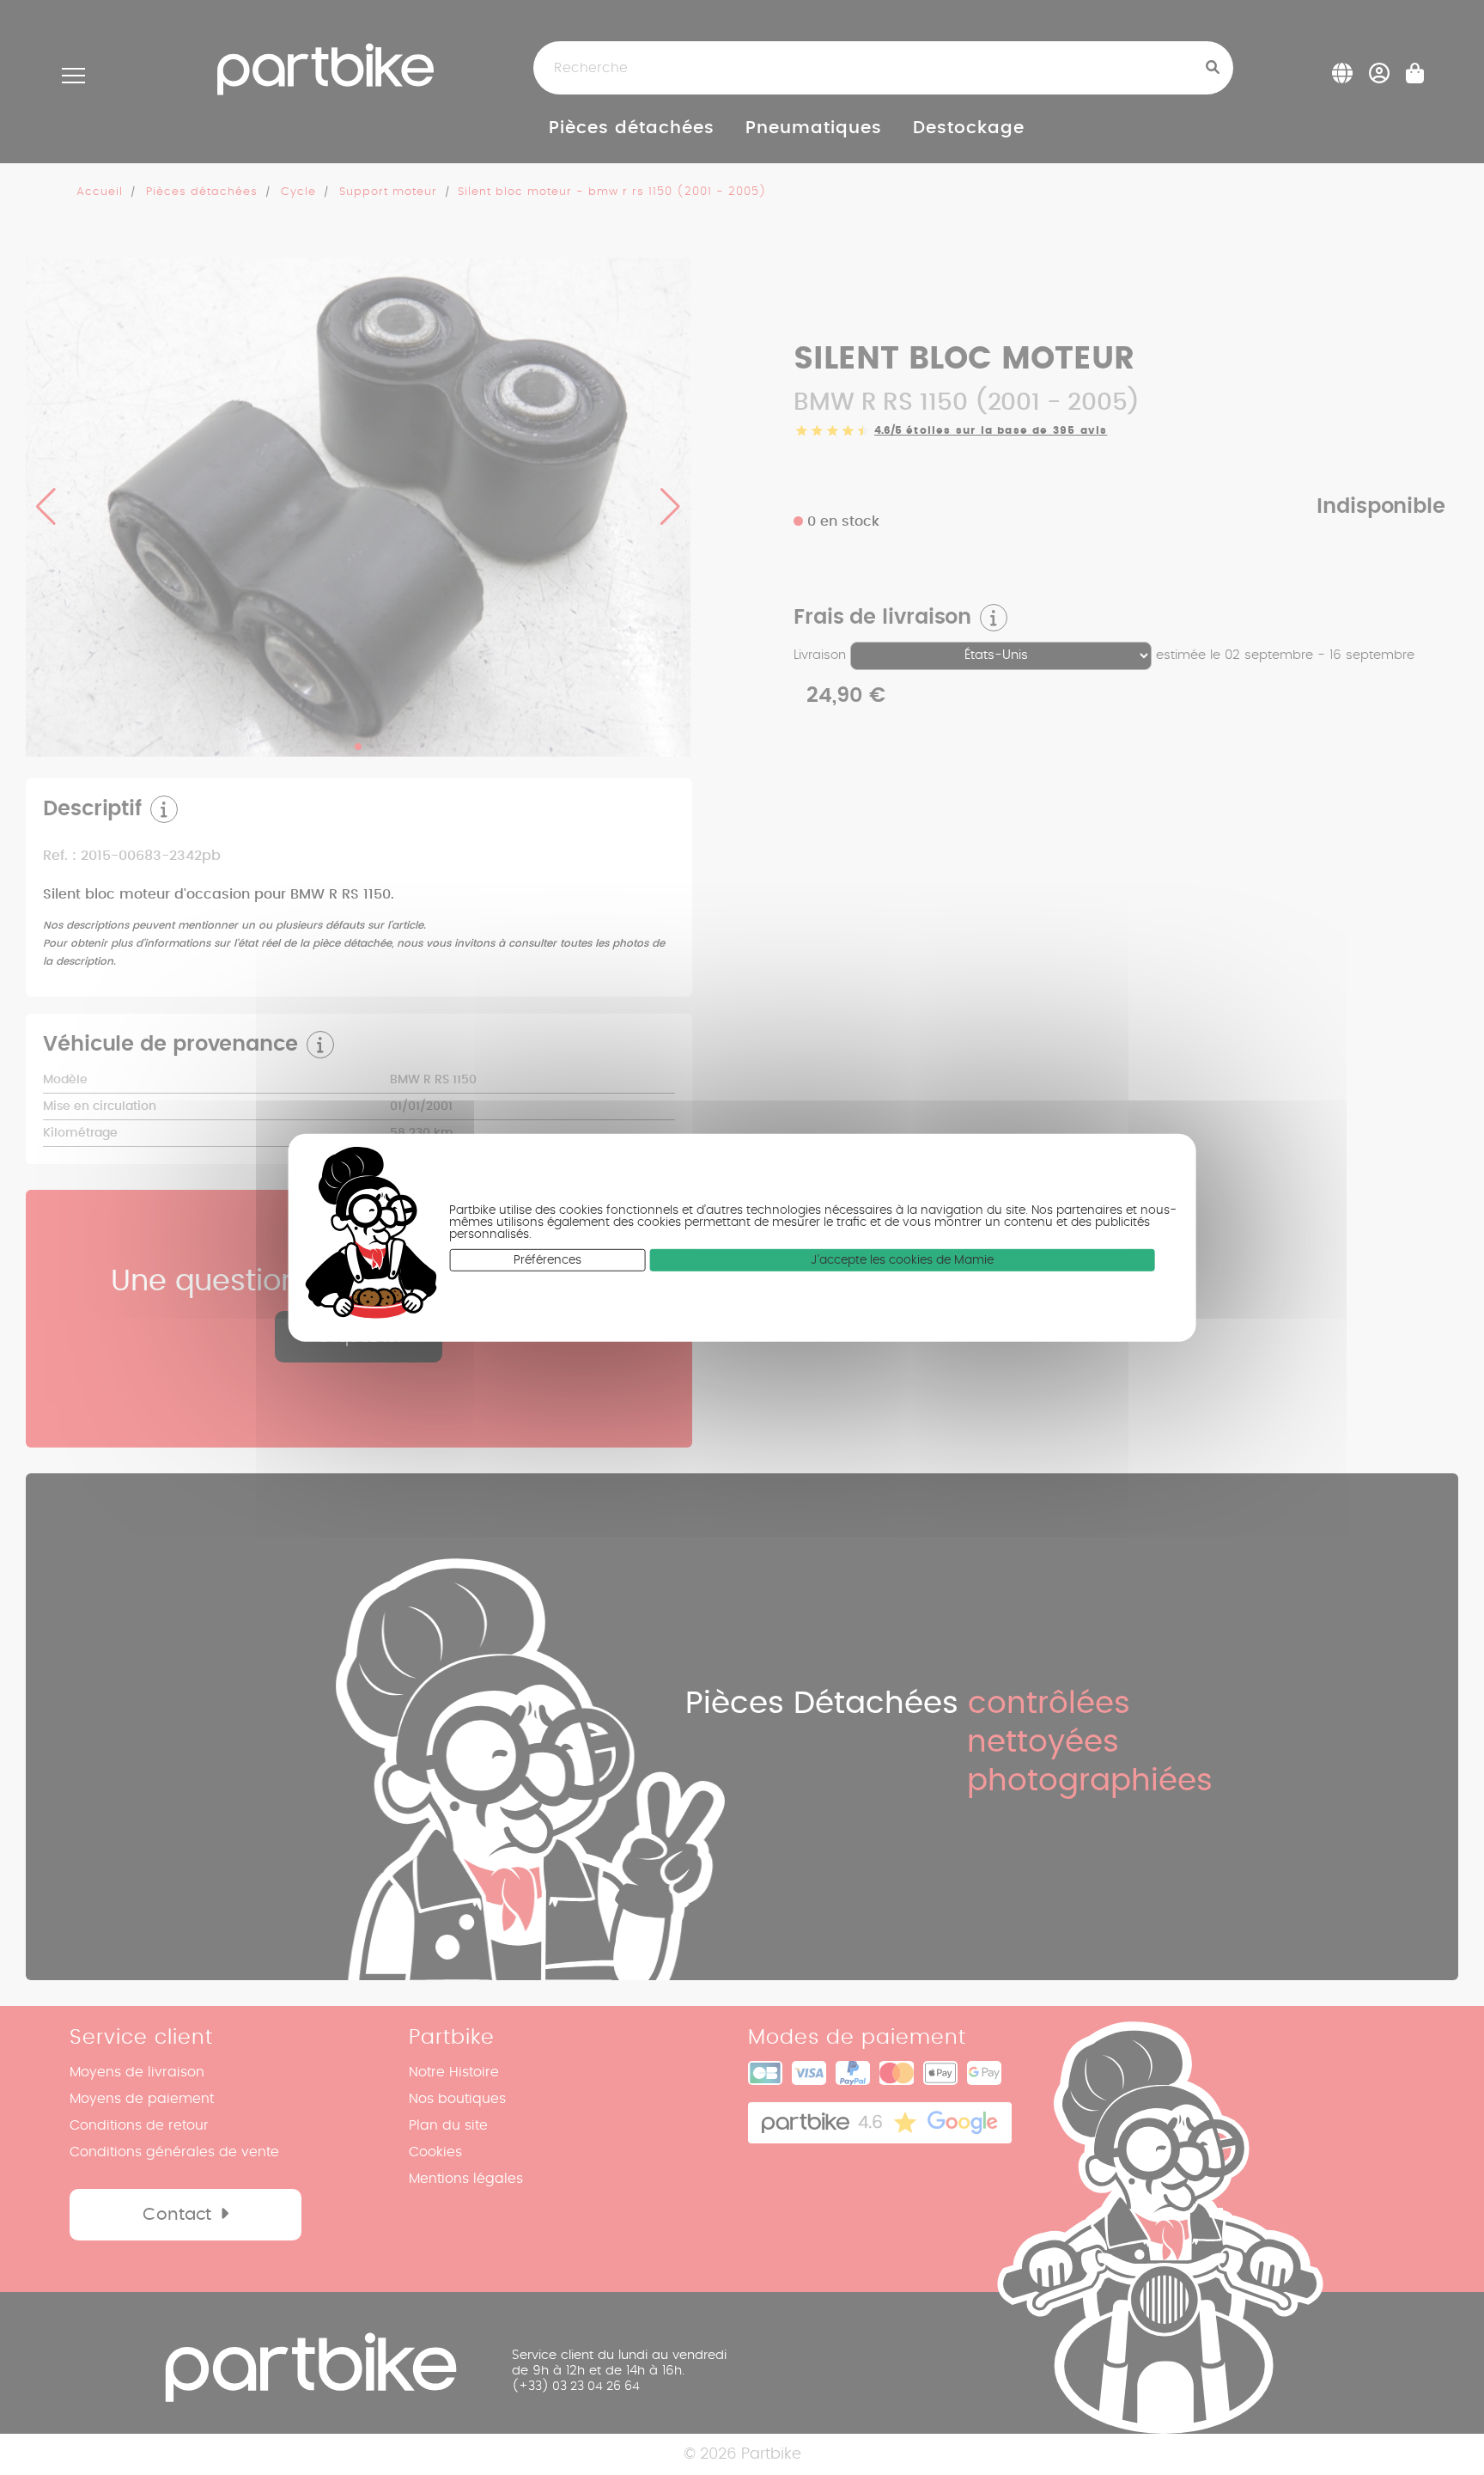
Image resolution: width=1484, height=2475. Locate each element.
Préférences (547, 1259)
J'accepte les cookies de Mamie (902, 1259)
